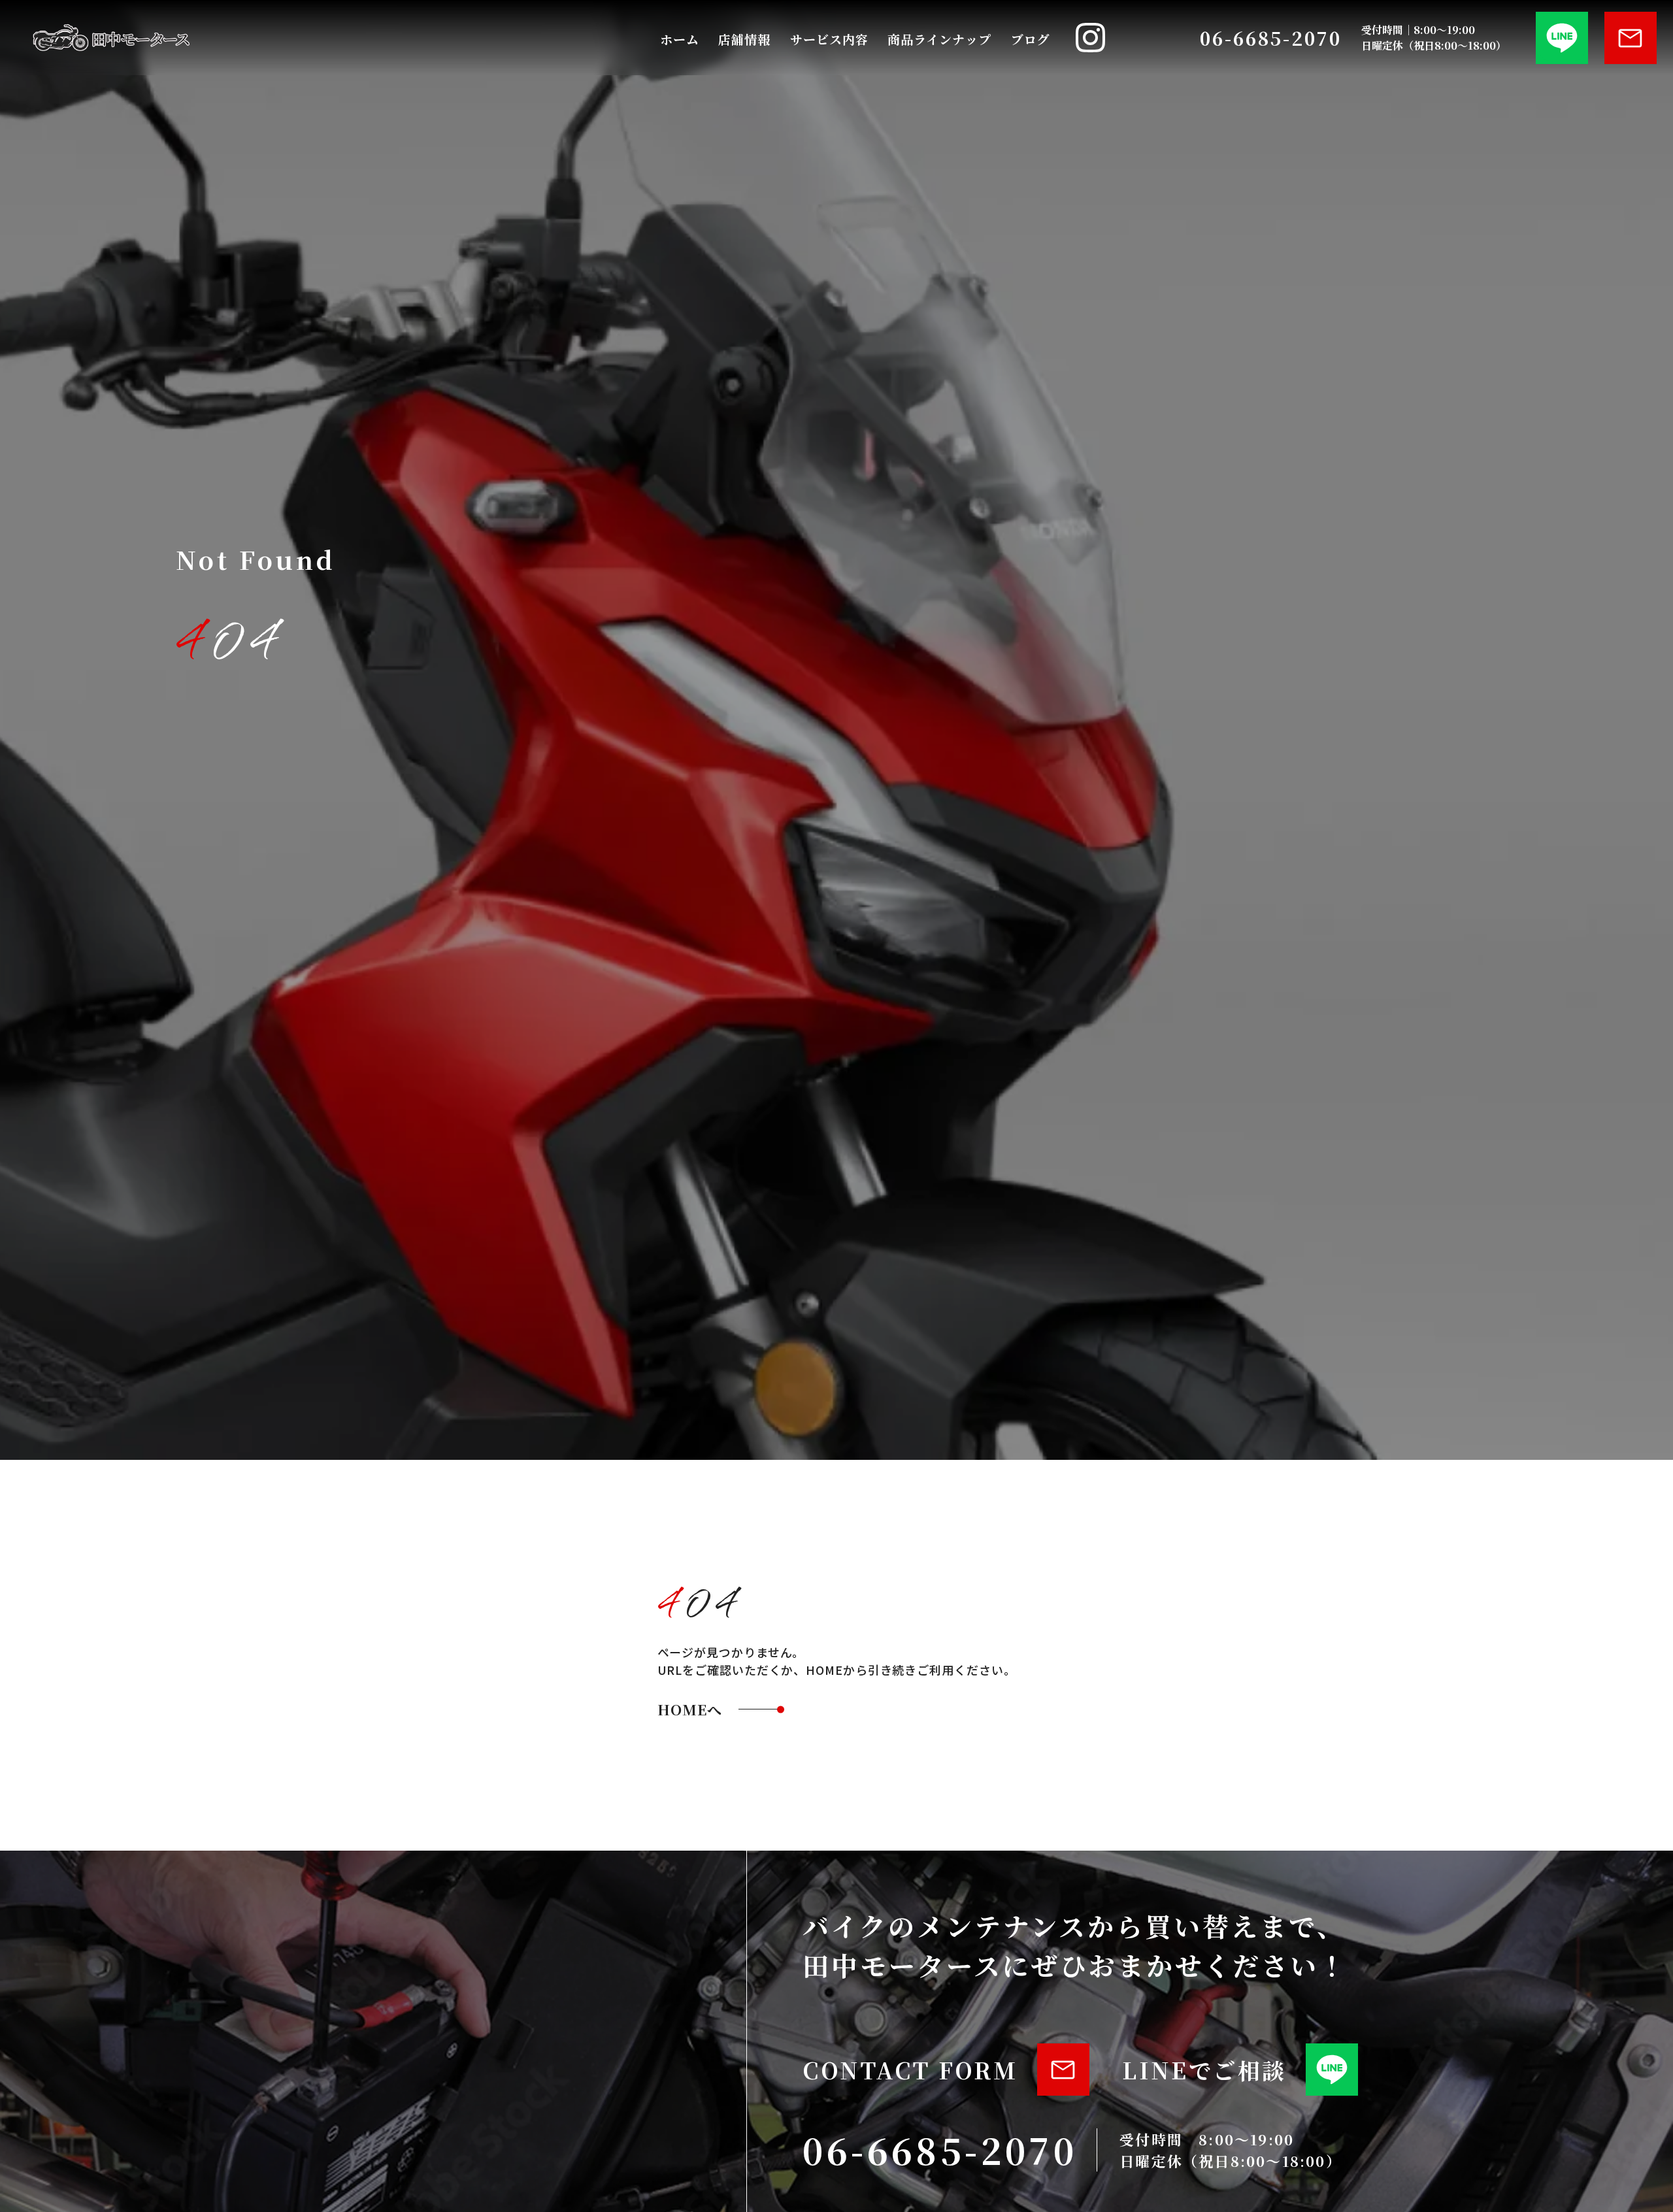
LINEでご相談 (1204, 2070)
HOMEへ (690, 1709)
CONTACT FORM (910, 2070)
